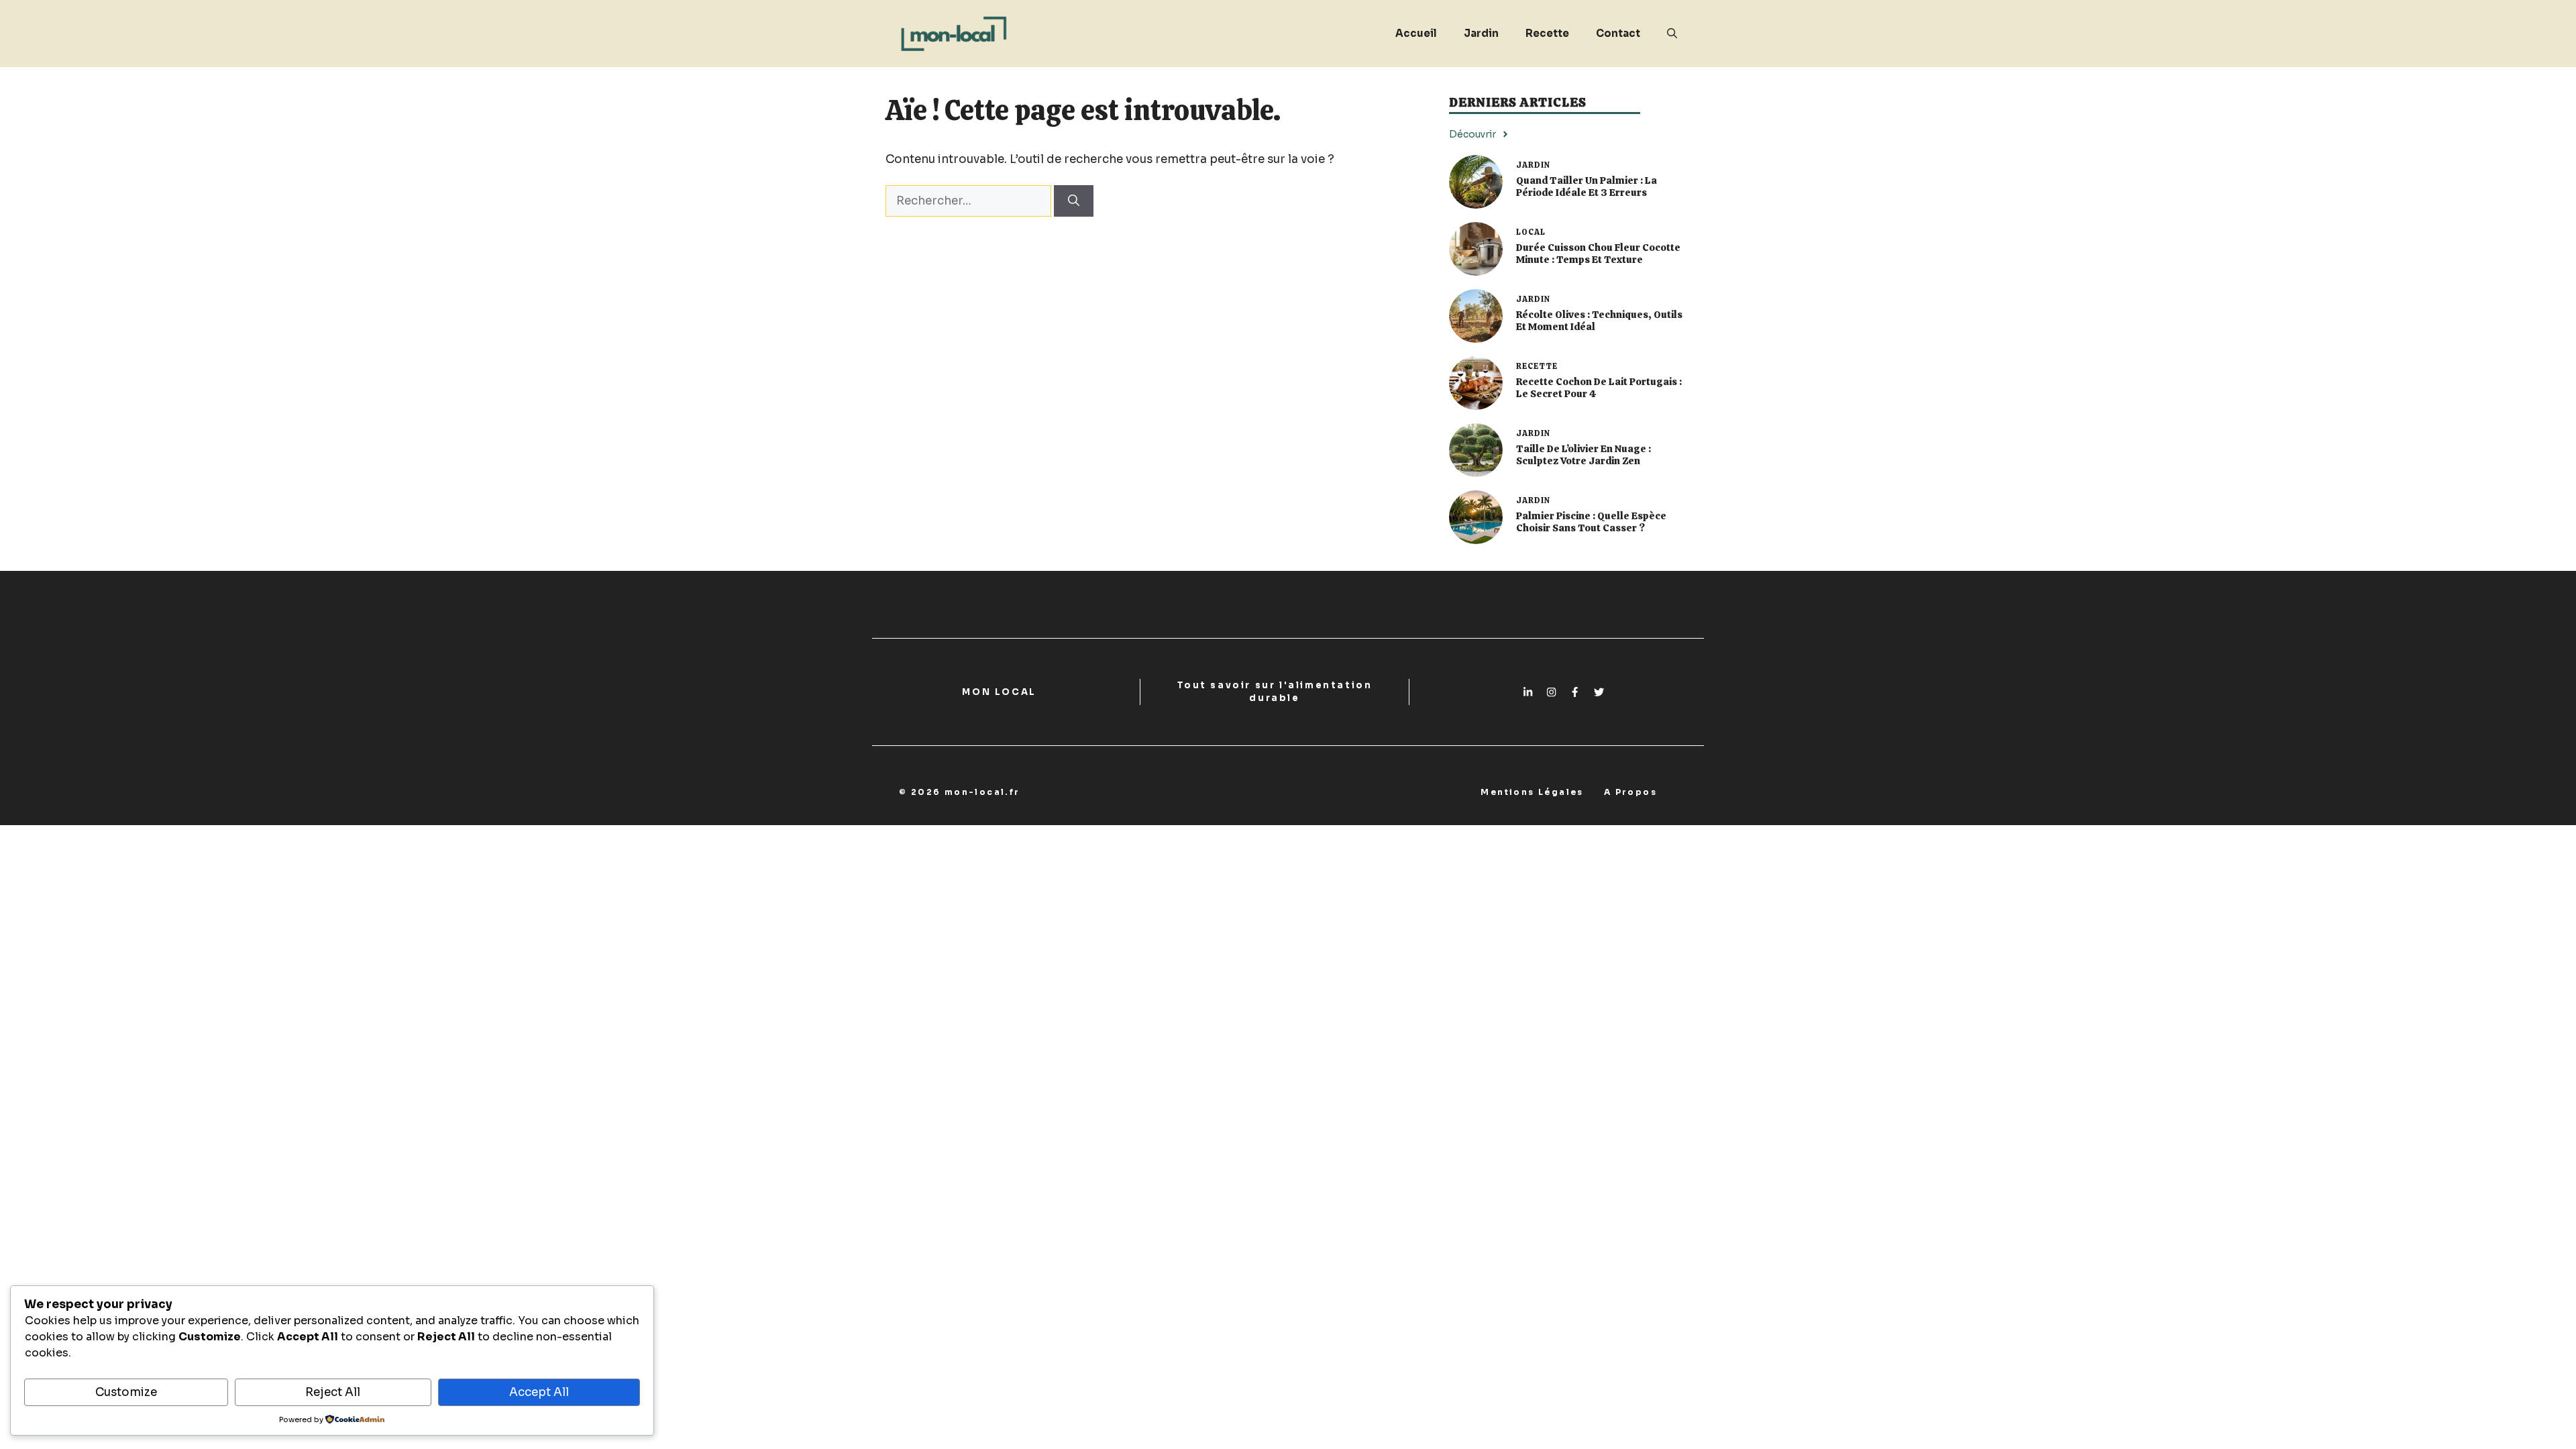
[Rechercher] (1074, 201)
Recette (1547, 33)
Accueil (1416, 33)
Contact (1618, 33)
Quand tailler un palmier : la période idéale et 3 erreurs (1587, 186)
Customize (126, 1392)
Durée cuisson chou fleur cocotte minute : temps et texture (1598, 254)
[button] (1672, 34)
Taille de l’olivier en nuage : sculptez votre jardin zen (1584, 455)
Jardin (1481, 33)
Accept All (539, 1392)
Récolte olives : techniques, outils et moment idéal (1599, 321)
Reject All (333, 1392)
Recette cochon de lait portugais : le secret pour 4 (1599, 388)
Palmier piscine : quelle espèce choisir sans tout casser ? (1591, 522)
